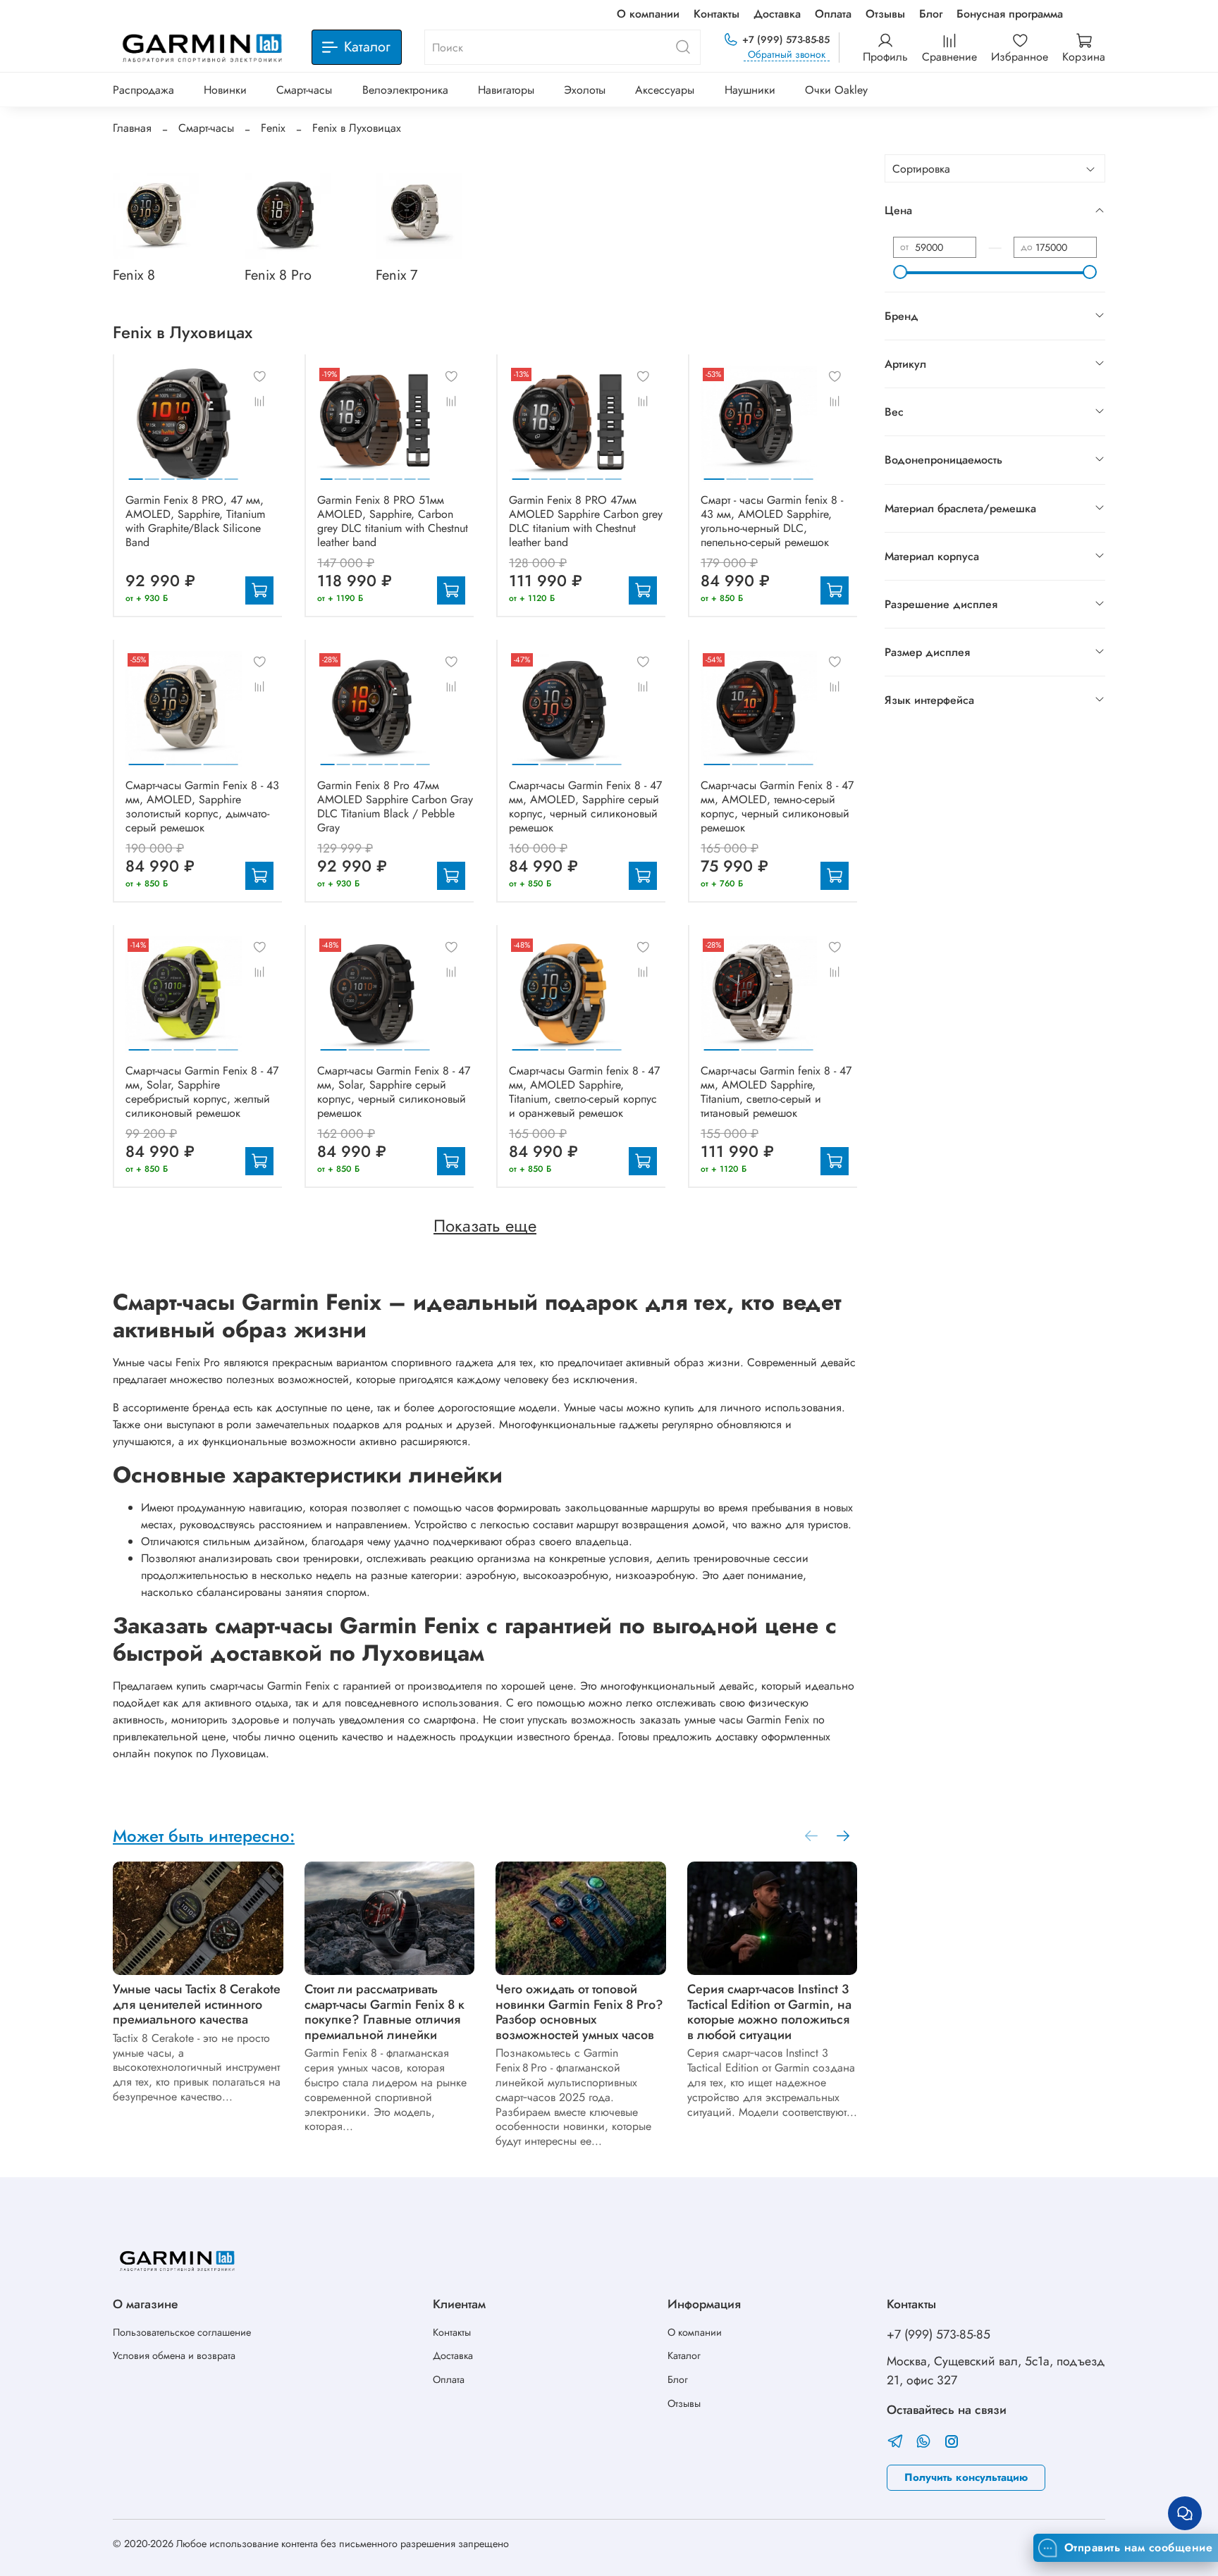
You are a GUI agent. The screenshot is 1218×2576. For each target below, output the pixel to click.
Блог (931, 14)
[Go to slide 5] (199, 473)
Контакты (716, 14)
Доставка (777, 14)
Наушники (750, 90)
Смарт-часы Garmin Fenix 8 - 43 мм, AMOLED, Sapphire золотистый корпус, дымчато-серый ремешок (202, 806)
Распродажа (143, 90)
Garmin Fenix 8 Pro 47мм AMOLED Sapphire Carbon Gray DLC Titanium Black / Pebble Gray (395, 806)
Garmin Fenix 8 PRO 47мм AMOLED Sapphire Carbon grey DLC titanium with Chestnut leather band (586, 521)
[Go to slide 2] (152, 473)
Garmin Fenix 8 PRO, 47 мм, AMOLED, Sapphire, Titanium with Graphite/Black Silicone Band (195, 521)
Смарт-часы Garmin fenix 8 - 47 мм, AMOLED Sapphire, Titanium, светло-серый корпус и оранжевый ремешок (584, 1092)
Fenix (273, 128)
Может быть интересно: (204, 1836)
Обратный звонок (787, 55)
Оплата (833, 14)
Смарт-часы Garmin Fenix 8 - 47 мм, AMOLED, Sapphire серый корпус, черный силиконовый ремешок (585, 806)
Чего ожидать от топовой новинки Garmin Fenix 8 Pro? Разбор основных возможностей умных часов (579, 2012)
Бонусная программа (1010, 14)
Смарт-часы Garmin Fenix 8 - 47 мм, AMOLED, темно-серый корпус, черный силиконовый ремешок (777, 806)
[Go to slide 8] (424, 473)
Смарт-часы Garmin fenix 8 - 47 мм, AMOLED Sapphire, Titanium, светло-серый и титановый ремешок (776, 1092)
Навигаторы (506, 90)
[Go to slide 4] (184, 473)
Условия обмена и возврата (174, 2355)
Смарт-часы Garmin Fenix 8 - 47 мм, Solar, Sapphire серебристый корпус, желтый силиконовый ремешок (202, 1092)
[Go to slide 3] (168, 473)
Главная (132, 128)
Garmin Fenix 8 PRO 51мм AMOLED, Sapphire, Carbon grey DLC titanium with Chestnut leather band (393, 521)
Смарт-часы (304, 90)
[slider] (900, 272)
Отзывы (885, 14)
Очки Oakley (836, 90)
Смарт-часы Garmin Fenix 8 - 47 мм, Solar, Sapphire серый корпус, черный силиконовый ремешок (394, 1092)
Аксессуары (665, 90)
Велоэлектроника (405, 90)
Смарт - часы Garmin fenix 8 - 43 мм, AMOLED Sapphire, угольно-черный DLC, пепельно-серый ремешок (772, 521)
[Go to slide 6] (216, 473)
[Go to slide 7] (231, 473)
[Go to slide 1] (136, 473)
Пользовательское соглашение (182, 2332)
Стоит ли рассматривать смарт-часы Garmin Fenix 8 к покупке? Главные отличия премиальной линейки (385, 2012)
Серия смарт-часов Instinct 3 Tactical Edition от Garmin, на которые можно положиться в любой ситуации (769, 2012)
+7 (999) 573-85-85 (786, 39)
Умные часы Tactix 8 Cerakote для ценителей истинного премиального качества (197, 2004)
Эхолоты (585, 90)
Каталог (684, 2355)
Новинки (225, 90)
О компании (648, 14)
